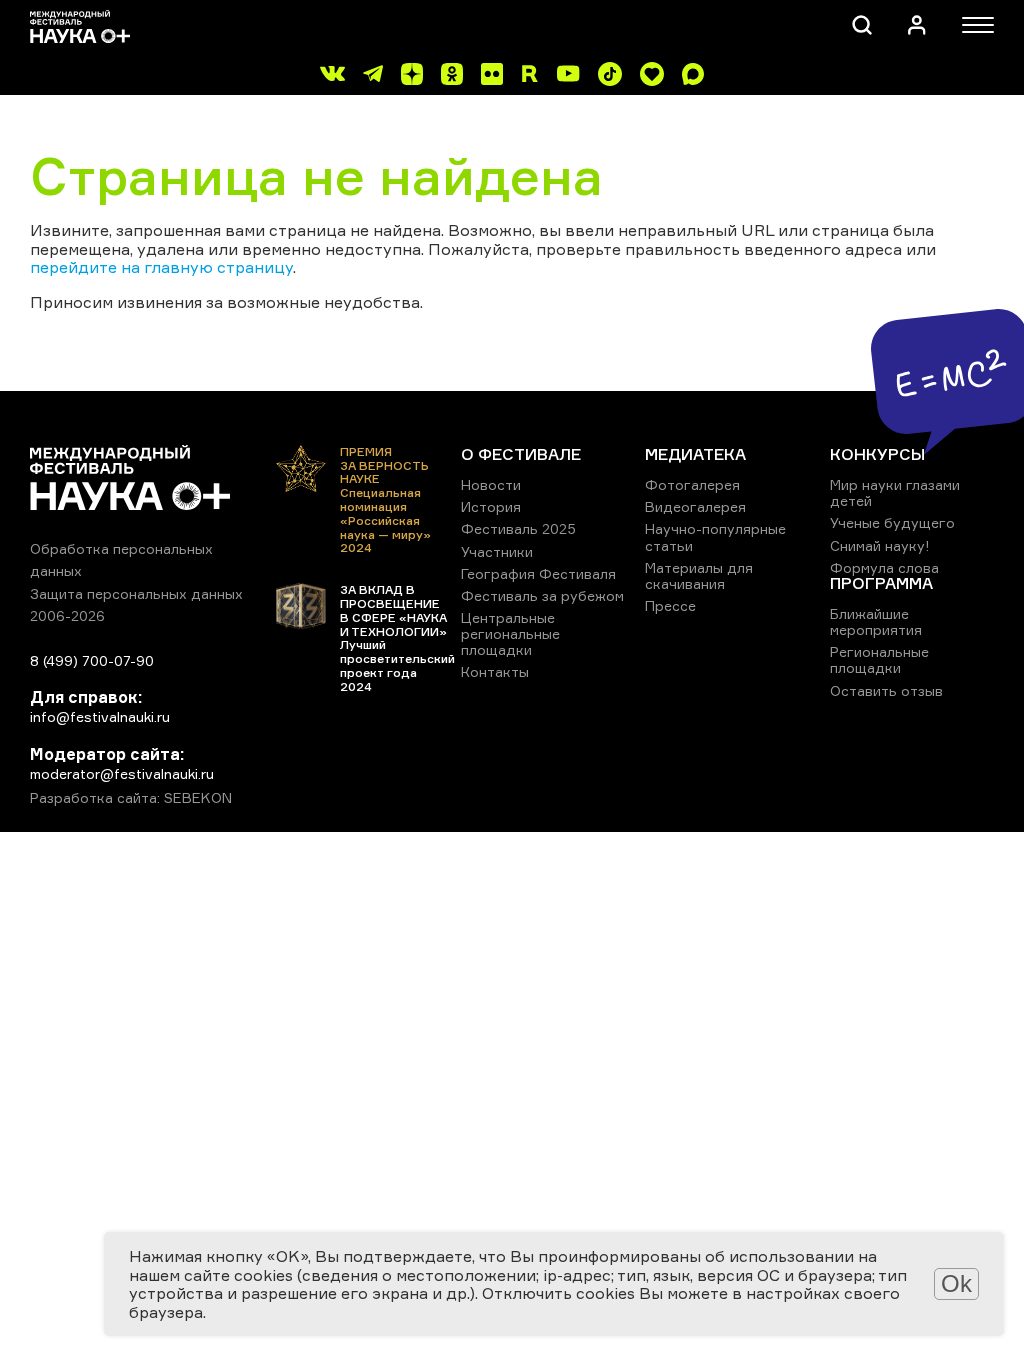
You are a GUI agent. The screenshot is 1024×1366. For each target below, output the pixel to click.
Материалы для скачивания (699, 575)
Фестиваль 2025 (518, 528)
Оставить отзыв (886, 690)
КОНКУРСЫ (877, 454)
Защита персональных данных (136, 593)
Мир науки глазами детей (895, 492)
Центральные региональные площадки (510, 633)
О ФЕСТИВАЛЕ (521, 454)
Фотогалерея (692, 484)
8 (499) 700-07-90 (92, 660)
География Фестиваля (538, 573)
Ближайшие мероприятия (876, 621)
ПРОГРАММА (881, 583)
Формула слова (884, 567)
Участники (497, 551)
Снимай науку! (880, 545)
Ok (956, 1283)
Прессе (670, 605)
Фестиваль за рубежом (542, 595)
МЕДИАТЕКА (695, 454)
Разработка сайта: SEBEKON (131, 798)
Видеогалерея (695, 506)
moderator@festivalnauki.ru (122, 773)
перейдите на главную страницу (161, 267)
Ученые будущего (892, 522)
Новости (491, 484)
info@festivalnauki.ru (100, 716)
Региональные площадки (879, 659)
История (491, 506)
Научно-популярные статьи (715, 536)
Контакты (495, 671)
